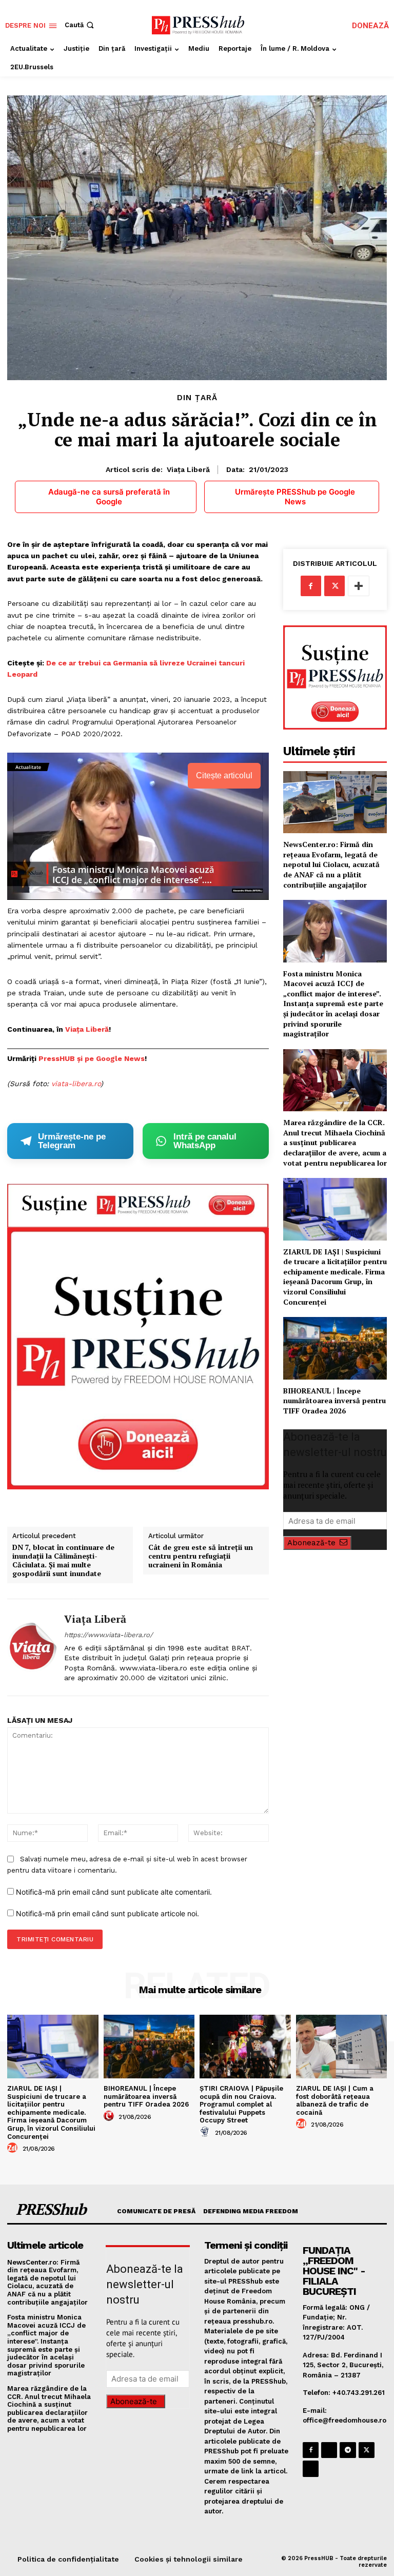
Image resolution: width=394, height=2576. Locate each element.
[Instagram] (329, 2450)
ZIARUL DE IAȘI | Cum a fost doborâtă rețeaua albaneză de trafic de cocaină (335, 2100)
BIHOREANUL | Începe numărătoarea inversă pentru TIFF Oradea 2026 (334, 1401)
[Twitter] (334, 586)
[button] (80, 25)
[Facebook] (311, 586)
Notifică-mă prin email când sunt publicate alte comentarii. (114, 1892)
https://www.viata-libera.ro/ (109, 1635)
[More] (359, 586)
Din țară (197, 398)
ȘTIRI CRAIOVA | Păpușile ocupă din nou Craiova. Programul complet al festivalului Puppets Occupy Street (241, 2104)
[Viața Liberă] (32, 1647)
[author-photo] (14, 2148)
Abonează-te (311, 1543)
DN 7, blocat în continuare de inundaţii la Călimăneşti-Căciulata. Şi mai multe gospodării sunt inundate (63, 1560)
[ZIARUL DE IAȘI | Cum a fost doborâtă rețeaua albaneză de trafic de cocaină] (342, 2047)
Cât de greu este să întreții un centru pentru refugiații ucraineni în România (201, 1556)
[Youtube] (311, 2469)
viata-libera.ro (76, 1084)
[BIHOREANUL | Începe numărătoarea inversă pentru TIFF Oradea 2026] (335, 1348)
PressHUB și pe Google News (92, 1058)
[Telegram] (348, 2450)
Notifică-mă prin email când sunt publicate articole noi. (107, 1913)
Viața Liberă (188, 469)
